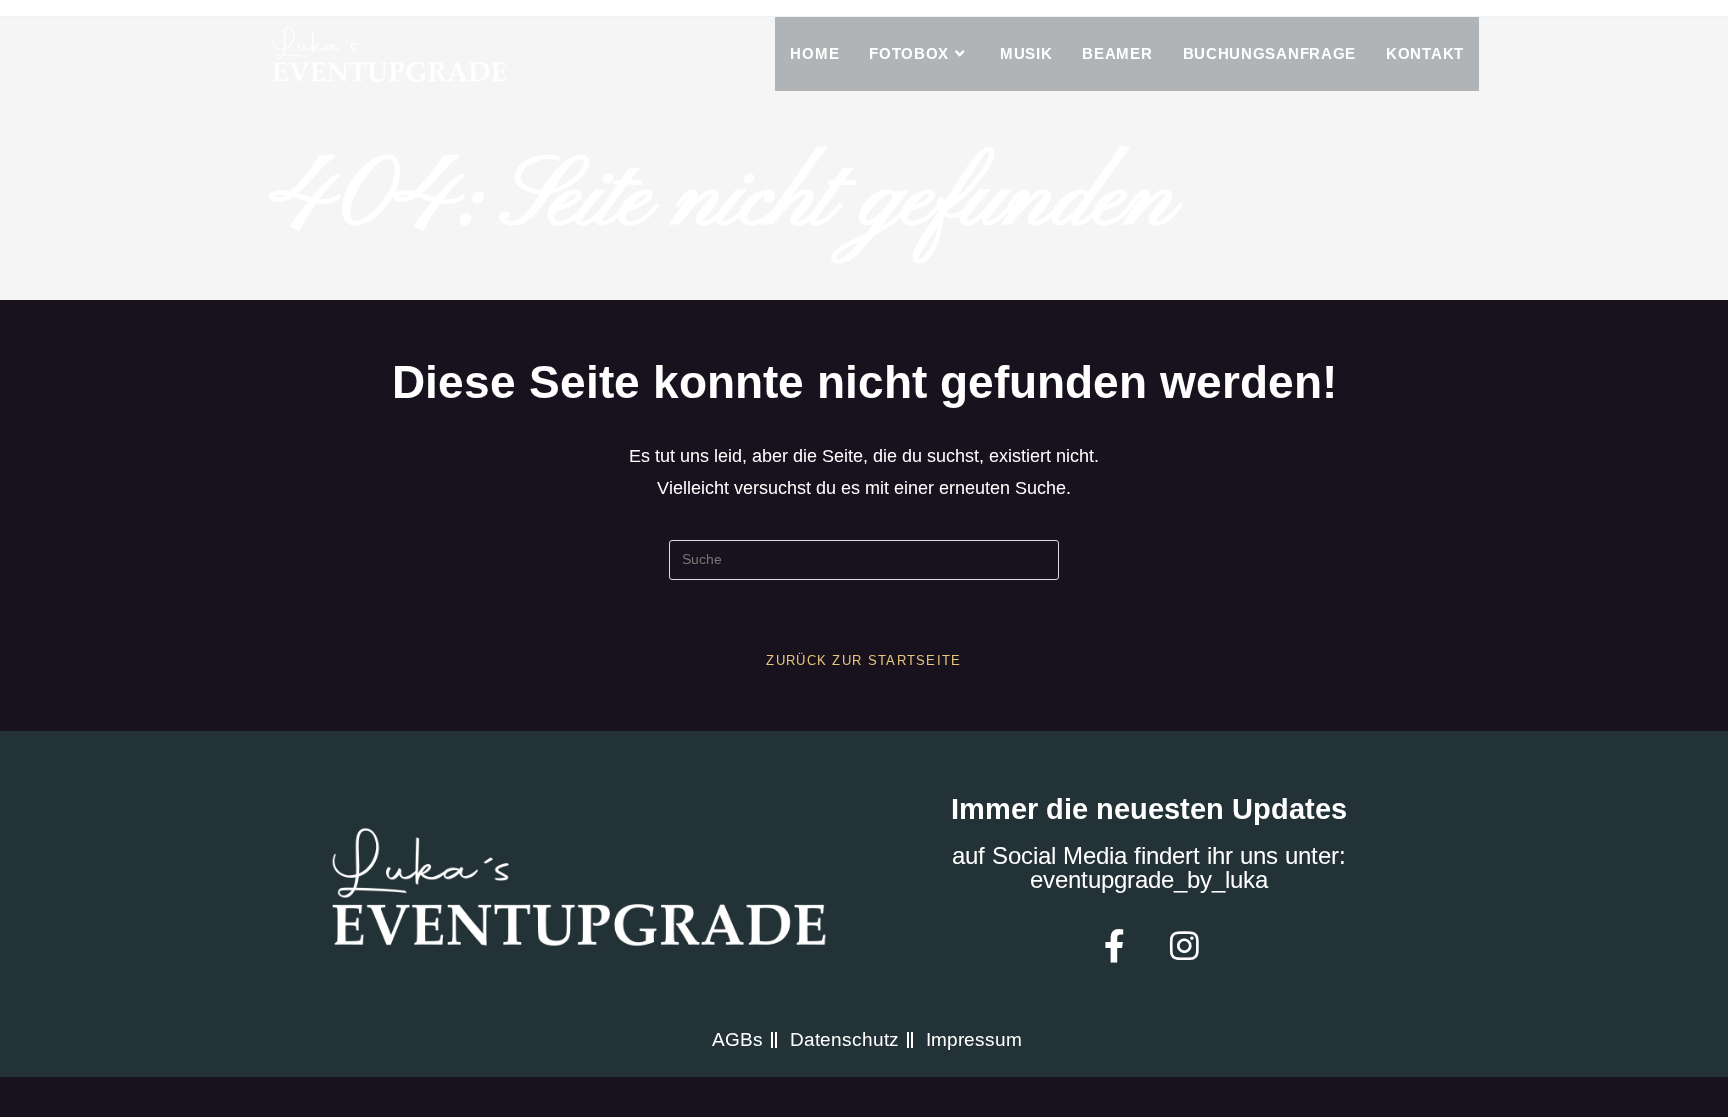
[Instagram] (1184, 945)
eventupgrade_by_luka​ (1149, 879)
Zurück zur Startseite (863, 660)
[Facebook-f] (1114, 945)
